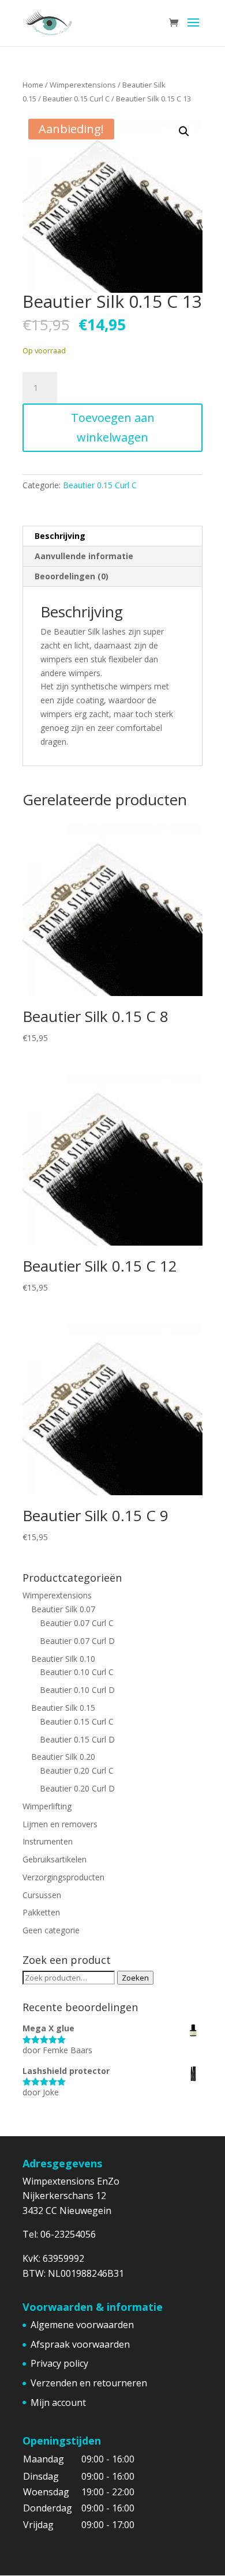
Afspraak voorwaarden (80, 2344)
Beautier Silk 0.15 (63, 1708)
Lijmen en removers (60, 1824)
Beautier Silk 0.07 (63, 1609)
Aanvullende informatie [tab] (84, 556)
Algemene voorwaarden (82, 2325)
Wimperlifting (47, 1806)
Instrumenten (48, 1841)
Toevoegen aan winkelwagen (113, 427)
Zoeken (135, 1978)
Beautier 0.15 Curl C (76, 99)
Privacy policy (59, 2363)
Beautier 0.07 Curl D (77, 1641)
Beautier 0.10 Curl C (77, 1672)
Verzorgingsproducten (63, 1877)
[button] (184, 131)
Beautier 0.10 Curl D (77, 1690)
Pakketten (41, 1912)
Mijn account (58, 2402)
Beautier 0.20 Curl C (77, 1770)
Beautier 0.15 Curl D (77, 1739)
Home (33, 85)
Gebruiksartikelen (55, 1859)
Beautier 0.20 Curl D (77, 1788)
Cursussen (42, 1895)
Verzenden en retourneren (89, 2383)
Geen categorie (51, 1930)
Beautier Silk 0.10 (63, 1659)
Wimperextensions (83, 85)
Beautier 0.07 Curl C (77, 1623)
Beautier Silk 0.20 (63, 1757)
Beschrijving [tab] (60, 536)
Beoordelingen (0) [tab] (72, 576)
